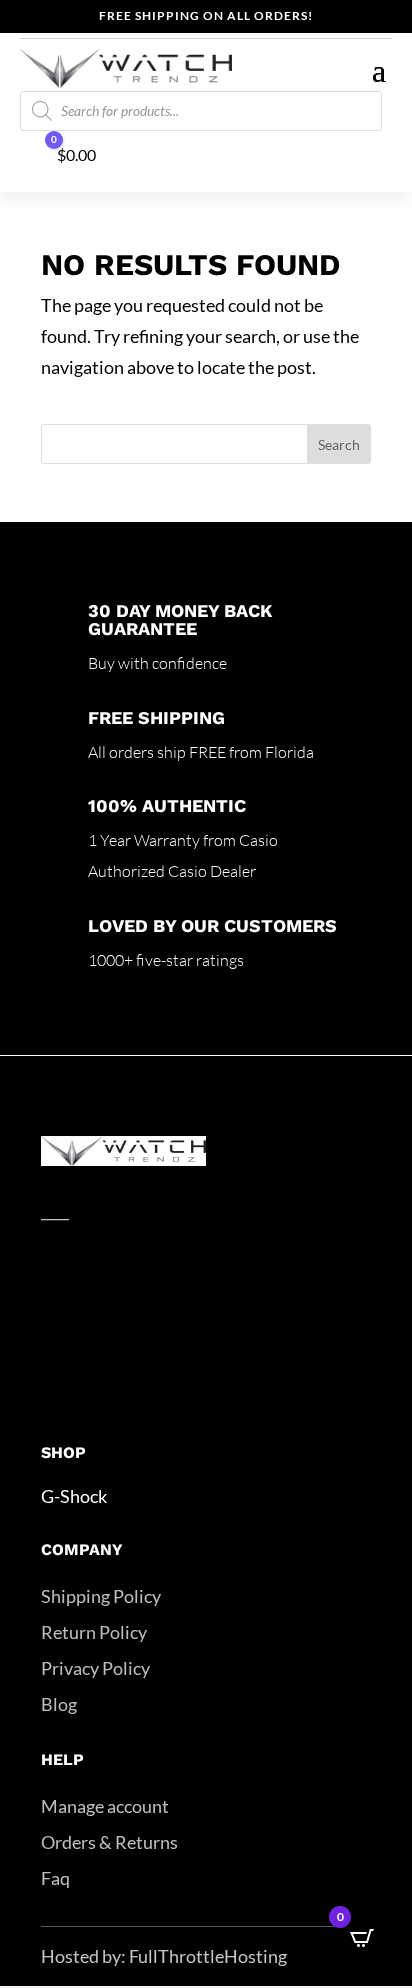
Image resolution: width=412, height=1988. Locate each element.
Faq (55, 1878)
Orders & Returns (109, 1842)
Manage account (105, 1806)
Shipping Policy (101, 1596)
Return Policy (94, 1632)
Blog (59, 1704)
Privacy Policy (95, 1668)
